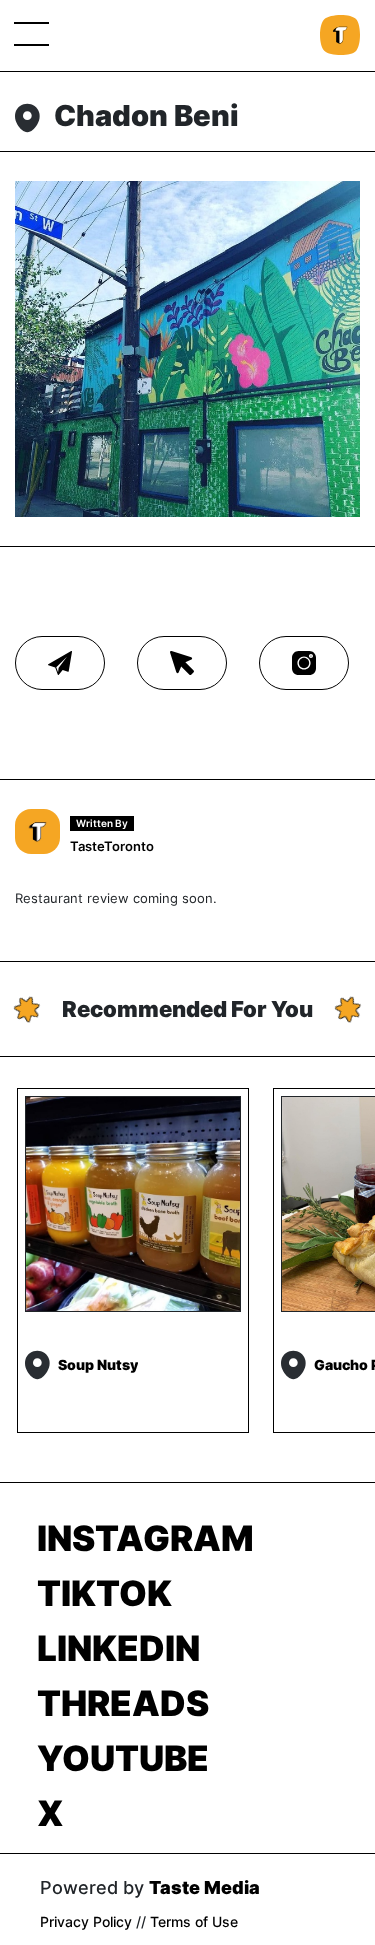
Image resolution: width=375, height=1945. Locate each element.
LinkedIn (118, 1648)
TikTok (104, 1593)
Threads (123, 1703)
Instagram (145, 1538)
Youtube (123, 1758)
